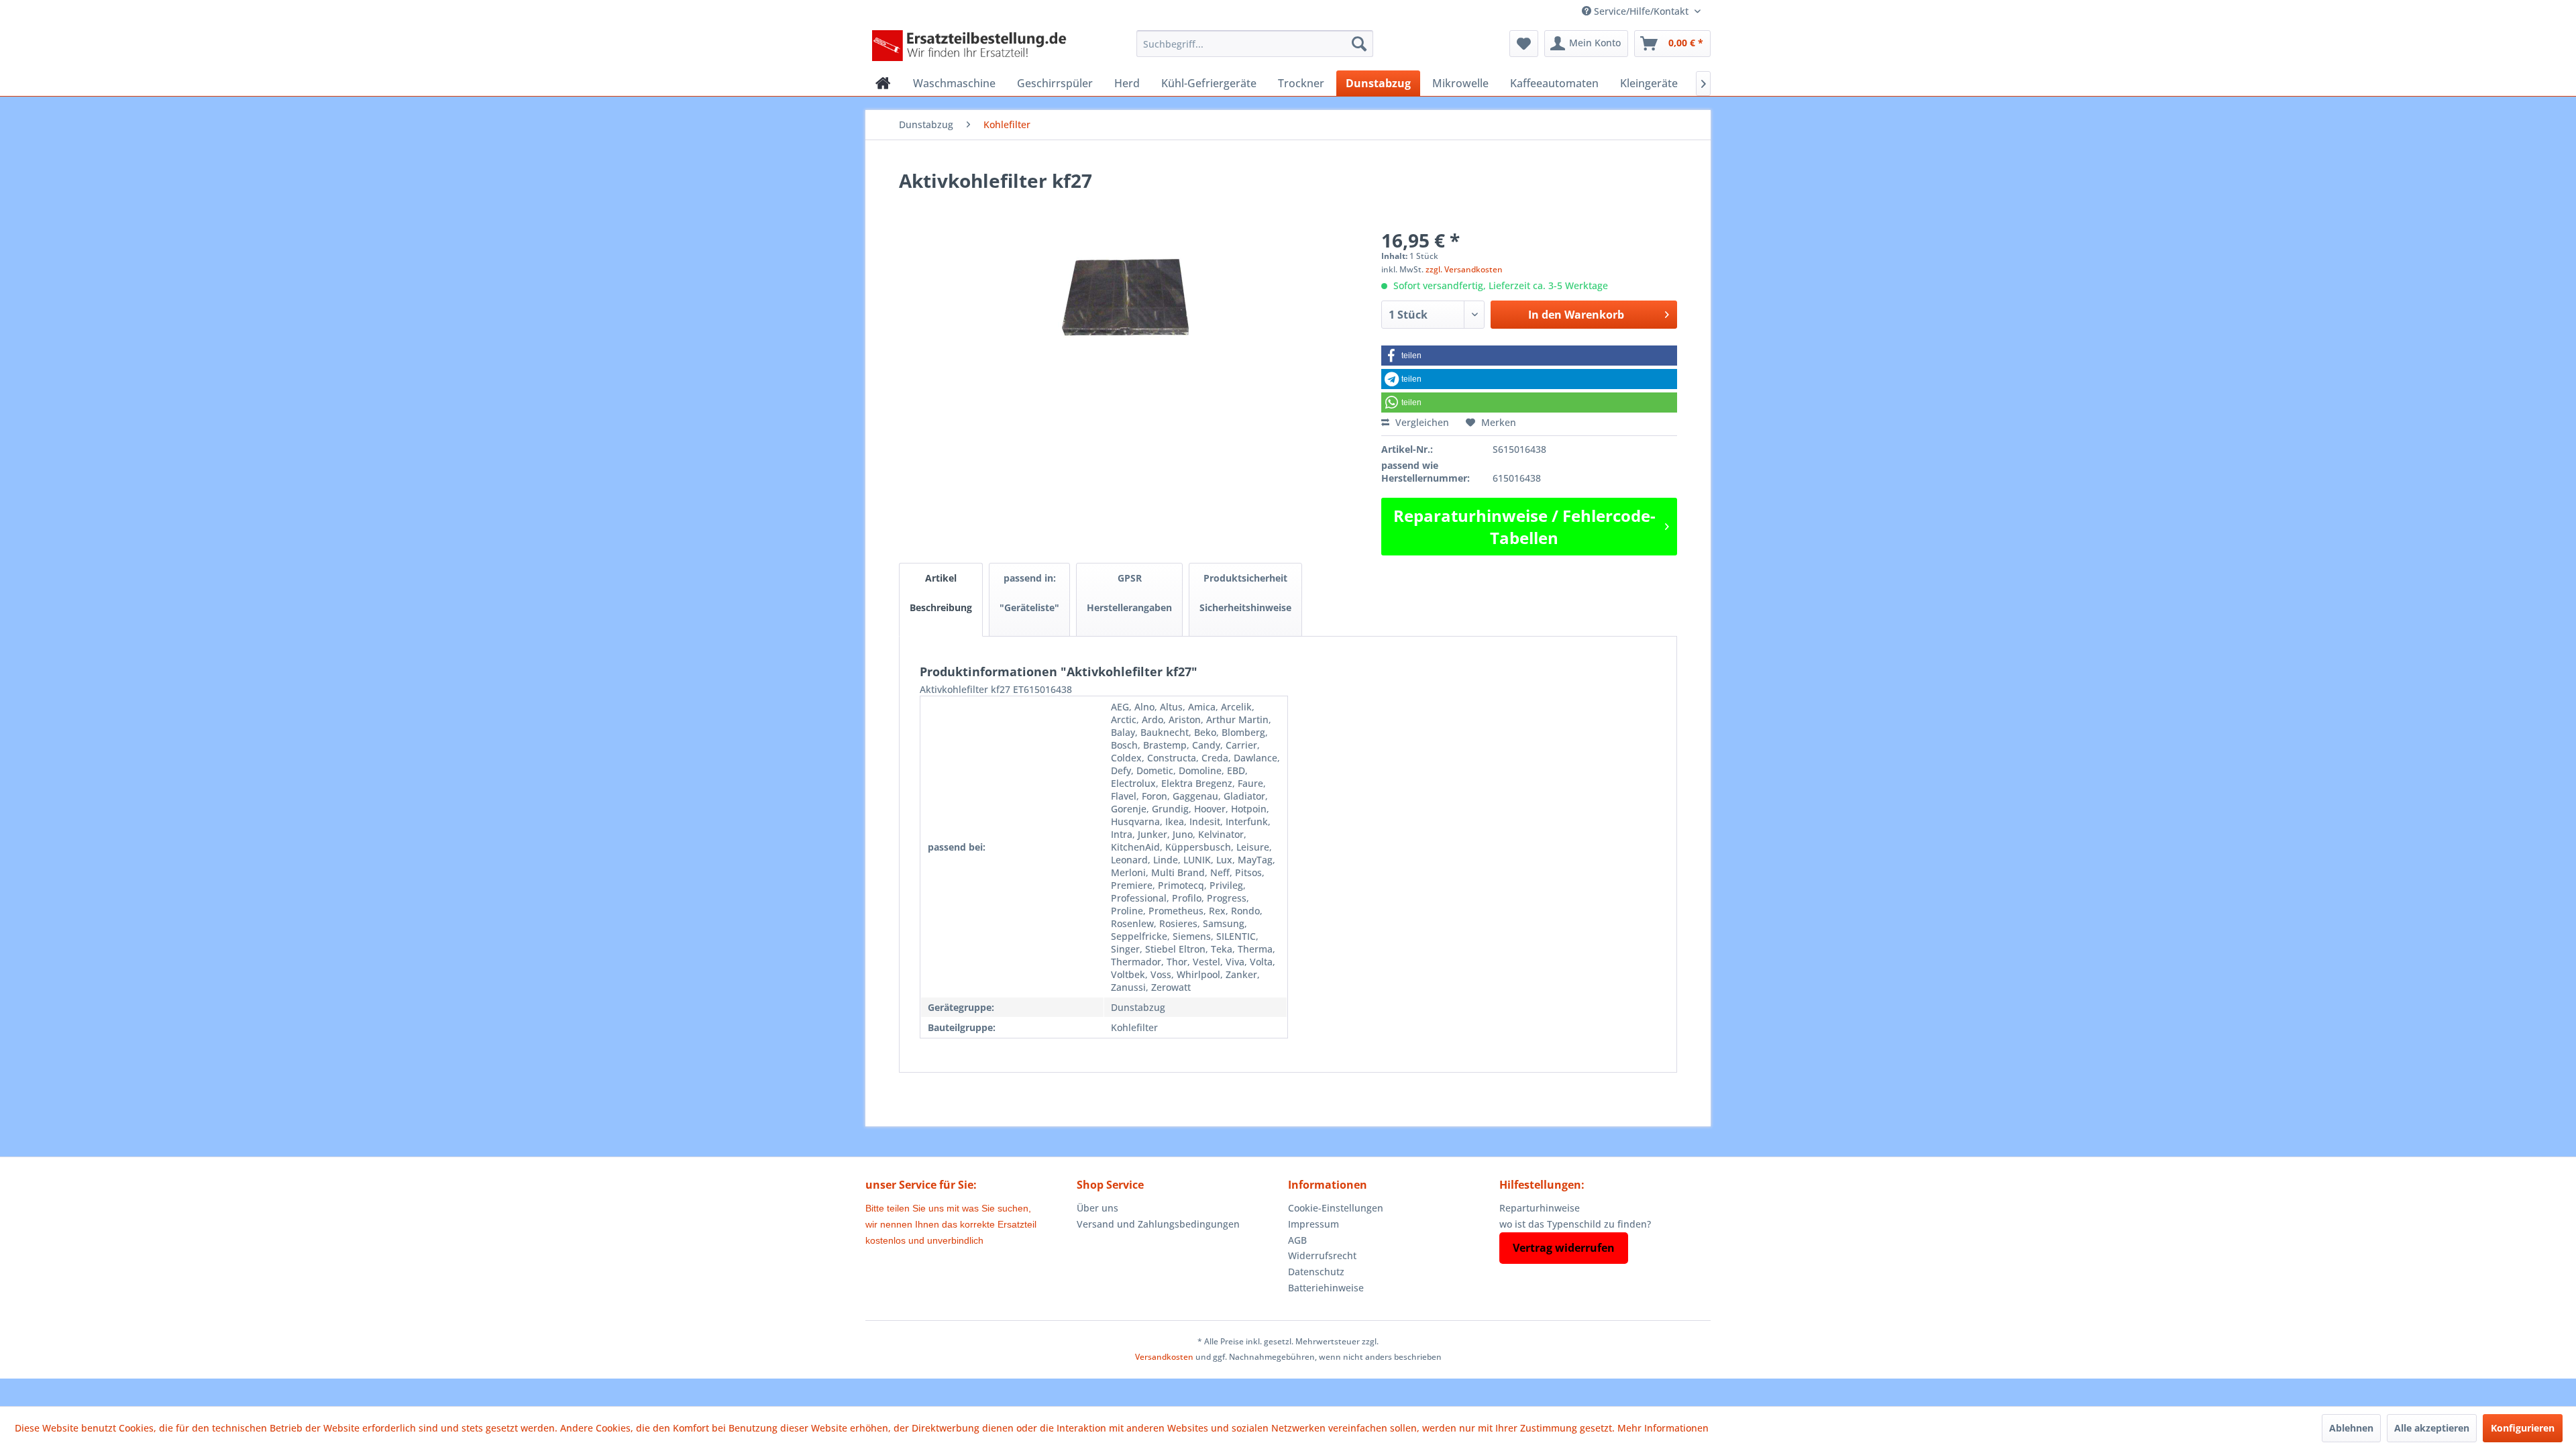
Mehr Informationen (1663, 1428)
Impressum (1313, 1224)
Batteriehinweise (1326, 1288)
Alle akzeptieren (2432, 1428)
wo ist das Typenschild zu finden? (1575, 1224)
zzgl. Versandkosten (1464, 269)
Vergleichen (1421, 422)
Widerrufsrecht (1322, 1255)
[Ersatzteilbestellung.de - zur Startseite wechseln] (973, 47)
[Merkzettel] (1524, 44)
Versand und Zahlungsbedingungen (1158, 1224)
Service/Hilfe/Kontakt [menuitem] (1641, 11)
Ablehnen (2351, 1428)
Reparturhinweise (1540, 1208)
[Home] (883, 83)
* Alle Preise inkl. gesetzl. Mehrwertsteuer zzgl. (1288, 1341)
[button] (1529, 356)
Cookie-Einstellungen (1336, 1208)
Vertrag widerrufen (1564, 1248)
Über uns (1097, 1208)
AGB (1297, 1240)
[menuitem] (1255, 44)
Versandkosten (1164, 1357)
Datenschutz (1316, 1272)
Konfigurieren (2523, 1428)
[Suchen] (1359, 44)
